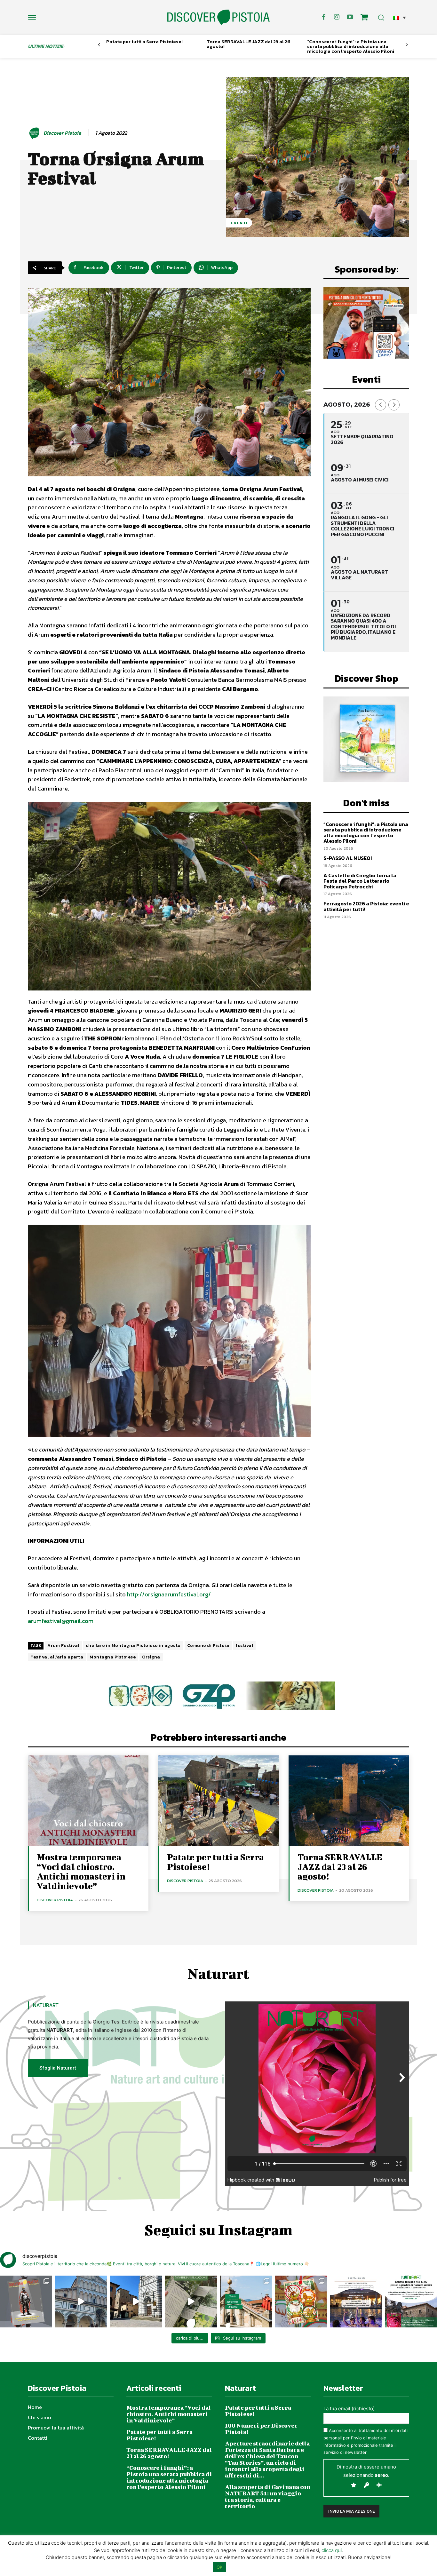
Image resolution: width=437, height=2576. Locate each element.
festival (244, 1646)
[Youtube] (350, 17)
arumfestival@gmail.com (61, 1621)
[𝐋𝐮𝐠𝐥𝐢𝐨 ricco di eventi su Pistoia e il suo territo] (246, 2302)
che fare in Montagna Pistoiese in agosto (133, 1646)
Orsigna (151, 1657)
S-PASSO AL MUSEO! (348, 858)
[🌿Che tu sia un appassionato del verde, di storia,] (191, 2302)
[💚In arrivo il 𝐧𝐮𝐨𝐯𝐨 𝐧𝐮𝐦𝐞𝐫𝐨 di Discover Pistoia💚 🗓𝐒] (301, 2302)
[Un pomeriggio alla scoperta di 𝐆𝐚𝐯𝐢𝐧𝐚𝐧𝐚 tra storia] (411, 2302)
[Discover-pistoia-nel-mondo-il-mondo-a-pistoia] (219, 17)
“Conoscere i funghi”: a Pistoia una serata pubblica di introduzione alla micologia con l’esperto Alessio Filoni (351, 46)
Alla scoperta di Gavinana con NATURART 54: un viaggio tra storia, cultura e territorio (268, 2496)
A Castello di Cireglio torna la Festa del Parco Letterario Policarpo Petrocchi (360, 881)
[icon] (364, 18)
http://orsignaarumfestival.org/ (169, 1594)
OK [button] (219, 2567)
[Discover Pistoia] (35, 133)
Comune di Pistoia (208, 1646)
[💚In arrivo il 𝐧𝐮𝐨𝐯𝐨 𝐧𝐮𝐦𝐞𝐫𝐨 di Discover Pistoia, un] (26, 2302)
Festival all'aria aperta (57, 1657)
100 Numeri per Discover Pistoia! (261, 2429)
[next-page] (407, 45)
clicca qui (332, 2550)
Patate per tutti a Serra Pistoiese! (144, 41)
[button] (400, 17)
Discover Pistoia (62, 133)
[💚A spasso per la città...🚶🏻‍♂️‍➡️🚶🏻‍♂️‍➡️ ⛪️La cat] (136, 2302)
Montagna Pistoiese (113, 1657)
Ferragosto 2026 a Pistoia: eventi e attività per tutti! (366, 906)
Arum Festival (63, 1646)
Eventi (239, 223)
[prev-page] (99, 45)
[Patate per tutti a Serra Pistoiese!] (218, 1801)
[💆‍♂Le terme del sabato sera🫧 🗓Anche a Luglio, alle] (356, 2302)
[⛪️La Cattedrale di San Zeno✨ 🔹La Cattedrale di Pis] (81, 2302)
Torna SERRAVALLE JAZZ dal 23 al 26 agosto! (249, 44)
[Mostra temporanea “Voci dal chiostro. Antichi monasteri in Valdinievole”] (88, 1801)
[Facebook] (324, 17)
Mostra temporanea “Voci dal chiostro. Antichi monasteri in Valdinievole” (81, 1871)
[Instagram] (337, 17)
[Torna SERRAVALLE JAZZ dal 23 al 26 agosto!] (349, 1801)
